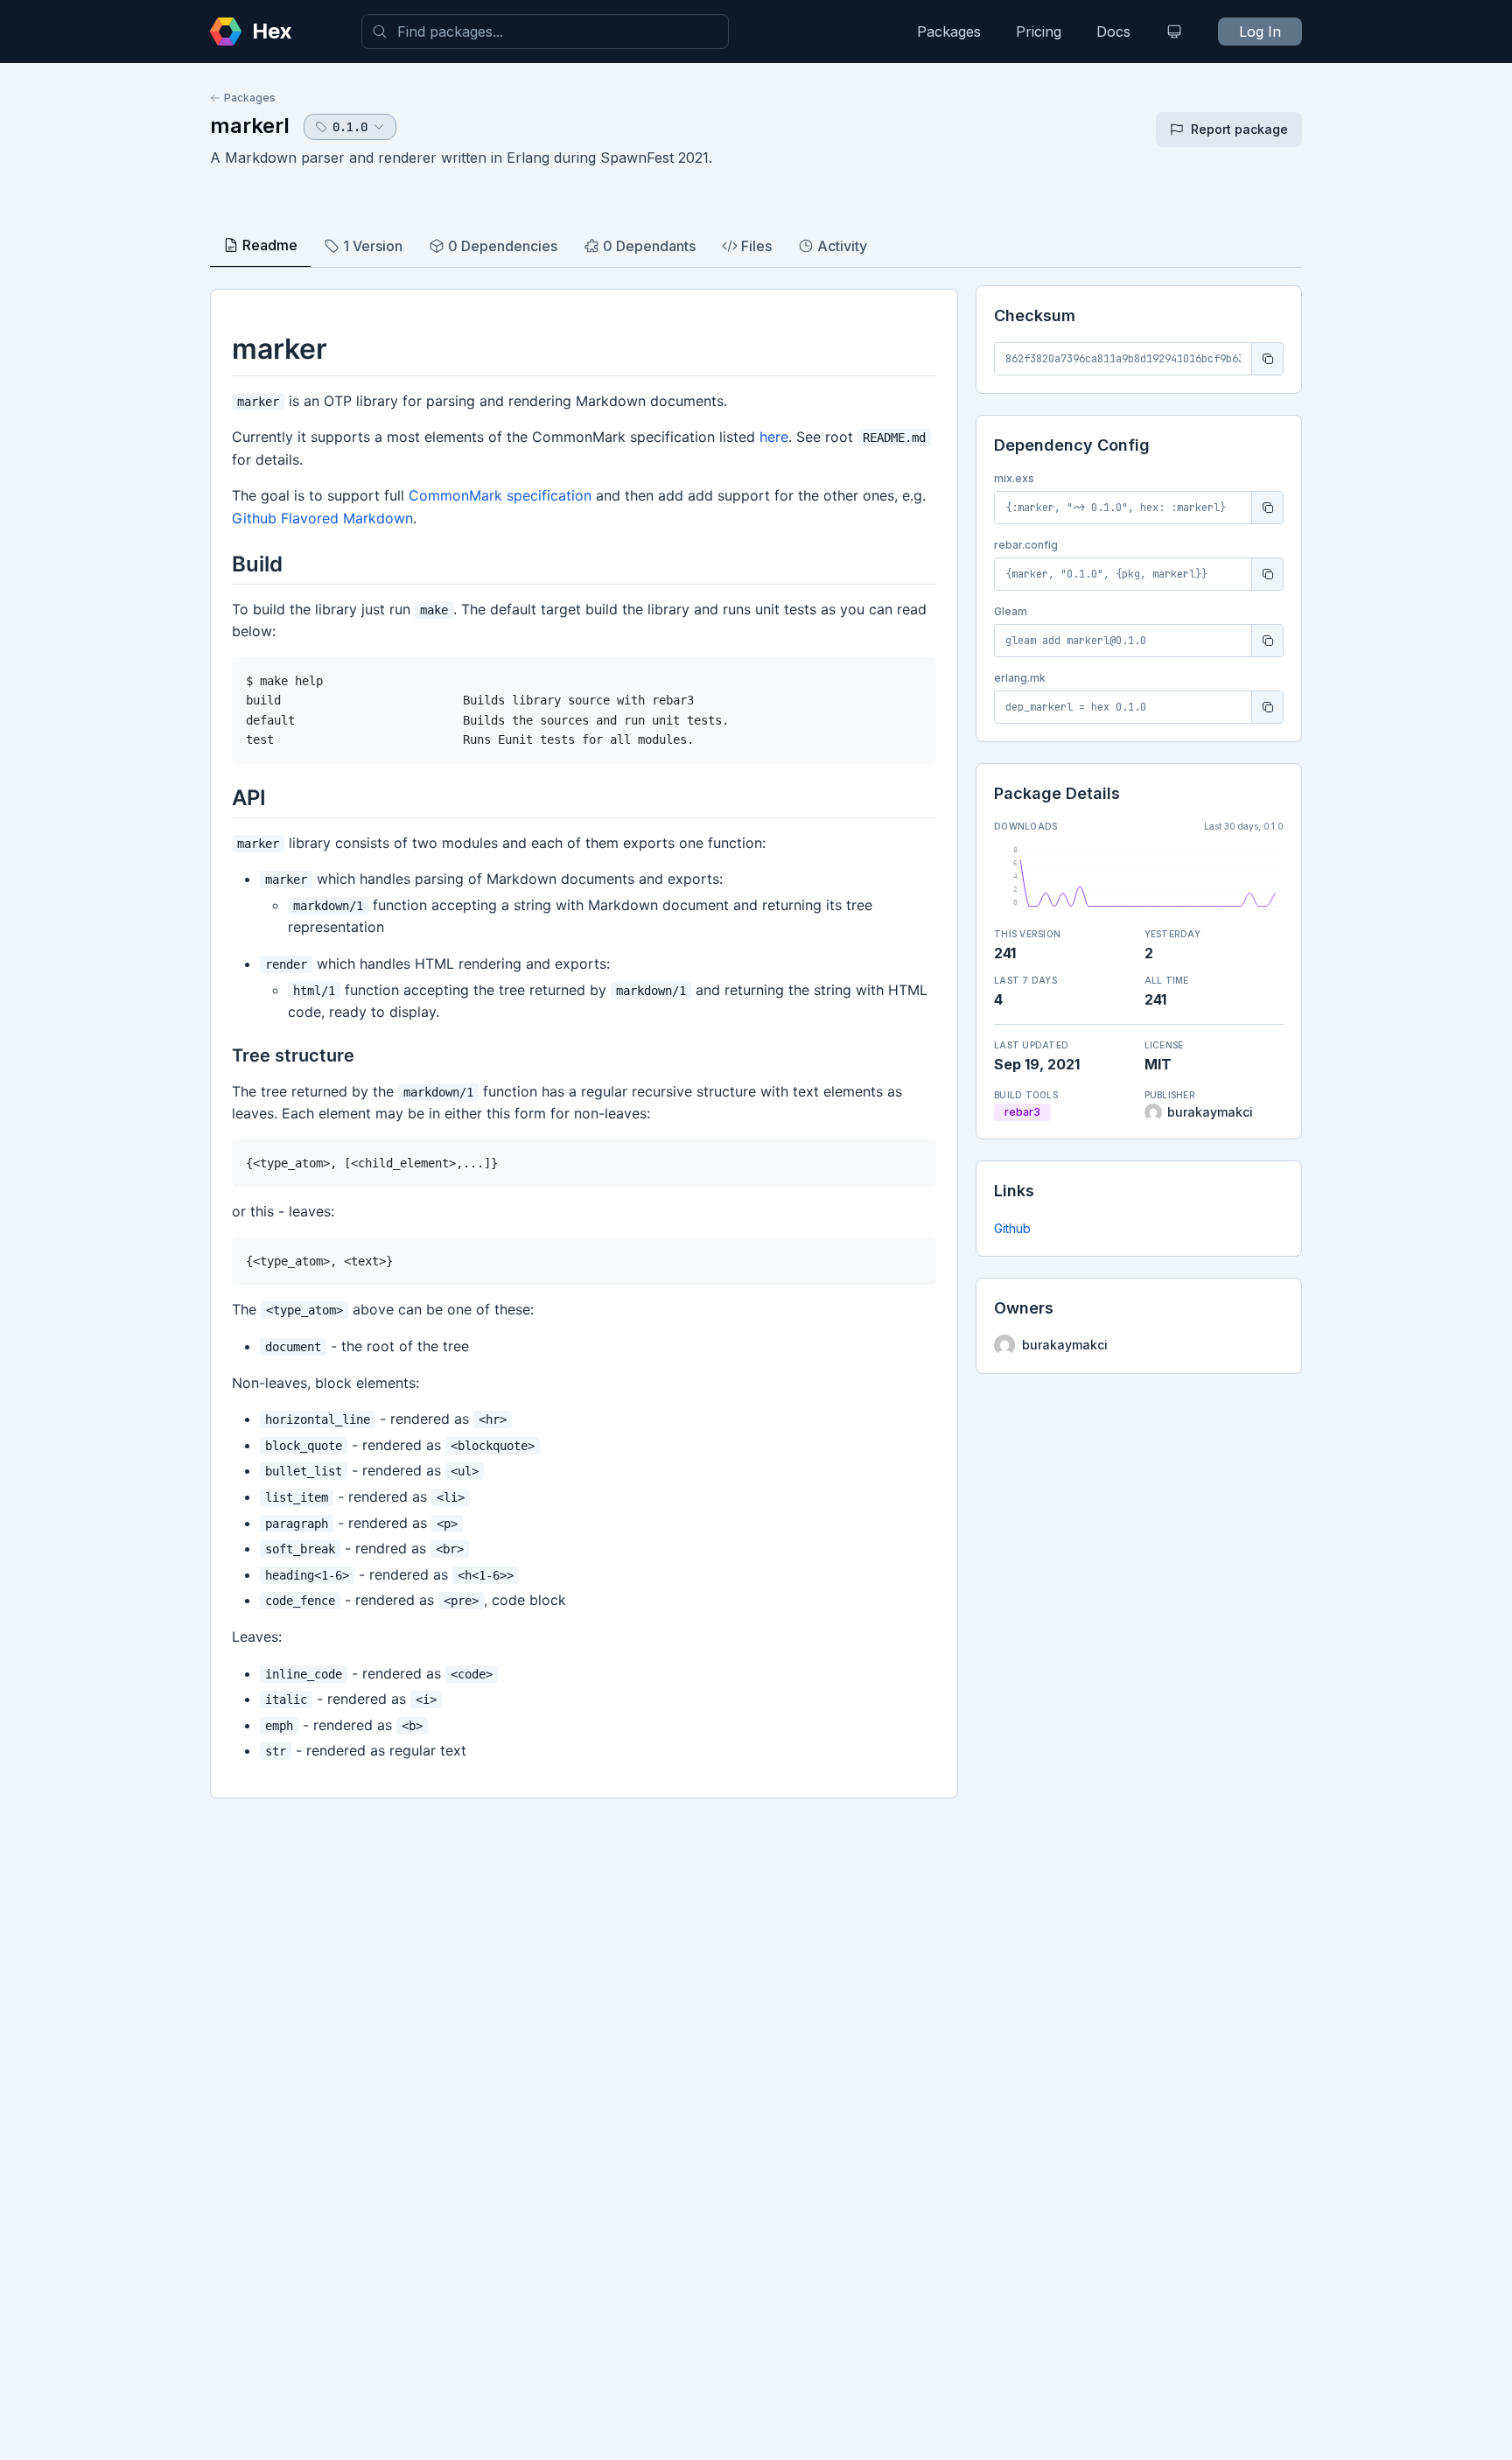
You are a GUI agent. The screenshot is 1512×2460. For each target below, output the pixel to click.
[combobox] (545, 32)
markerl (250, 126)
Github (1012, 1228)
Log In (1260, 32)
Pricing (1039, 32)
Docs (1113, 32)
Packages (949, 32)
